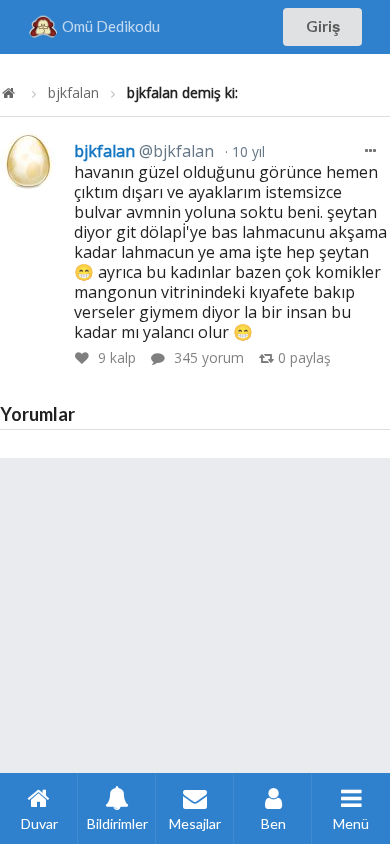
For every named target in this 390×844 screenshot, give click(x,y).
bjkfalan (73, 93)
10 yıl (246, 151)
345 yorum (209, 357)
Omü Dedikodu (111, 26)
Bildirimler (117, 823)
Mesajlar (195, 823)
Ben (273, 823)
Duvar (39, 823)
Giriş (323, 26)
